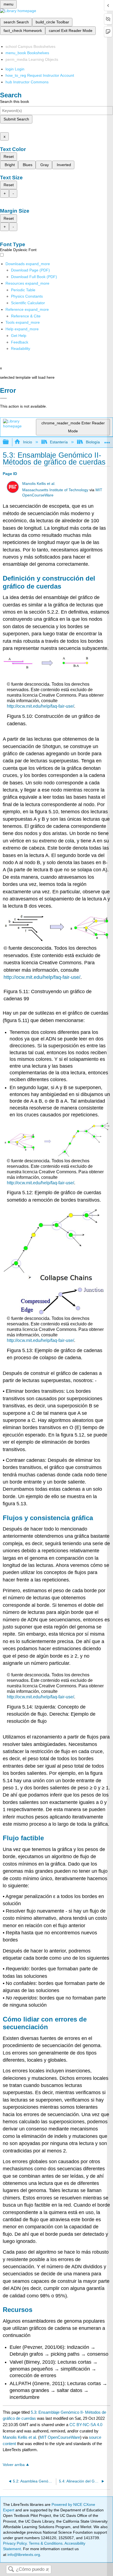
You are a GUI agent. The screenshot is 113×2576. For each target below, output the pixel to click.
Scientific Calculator (28, 303)
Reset (9, 156)
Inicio (27, 442)
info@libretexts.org (23, 2555)
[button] (20, 342)
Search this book (15, 101)
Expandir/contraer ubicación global (107, 440)
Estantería (59, 442)
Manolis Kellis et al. (39, 484)
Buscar (11, 2570)
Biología (93, 442)
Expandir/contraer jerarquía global (9, 442)
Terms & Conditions (46, 2543)
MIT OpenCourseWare (60, 2437)
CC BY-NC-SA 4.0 (86, 2425)
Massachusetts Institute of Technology (55, 490)
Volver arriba (14, 2465)
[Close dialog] (3, 398)
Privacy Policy (15, 2543)
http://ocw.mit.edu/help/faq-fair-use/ (40, 706)
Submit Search (16, 119)
